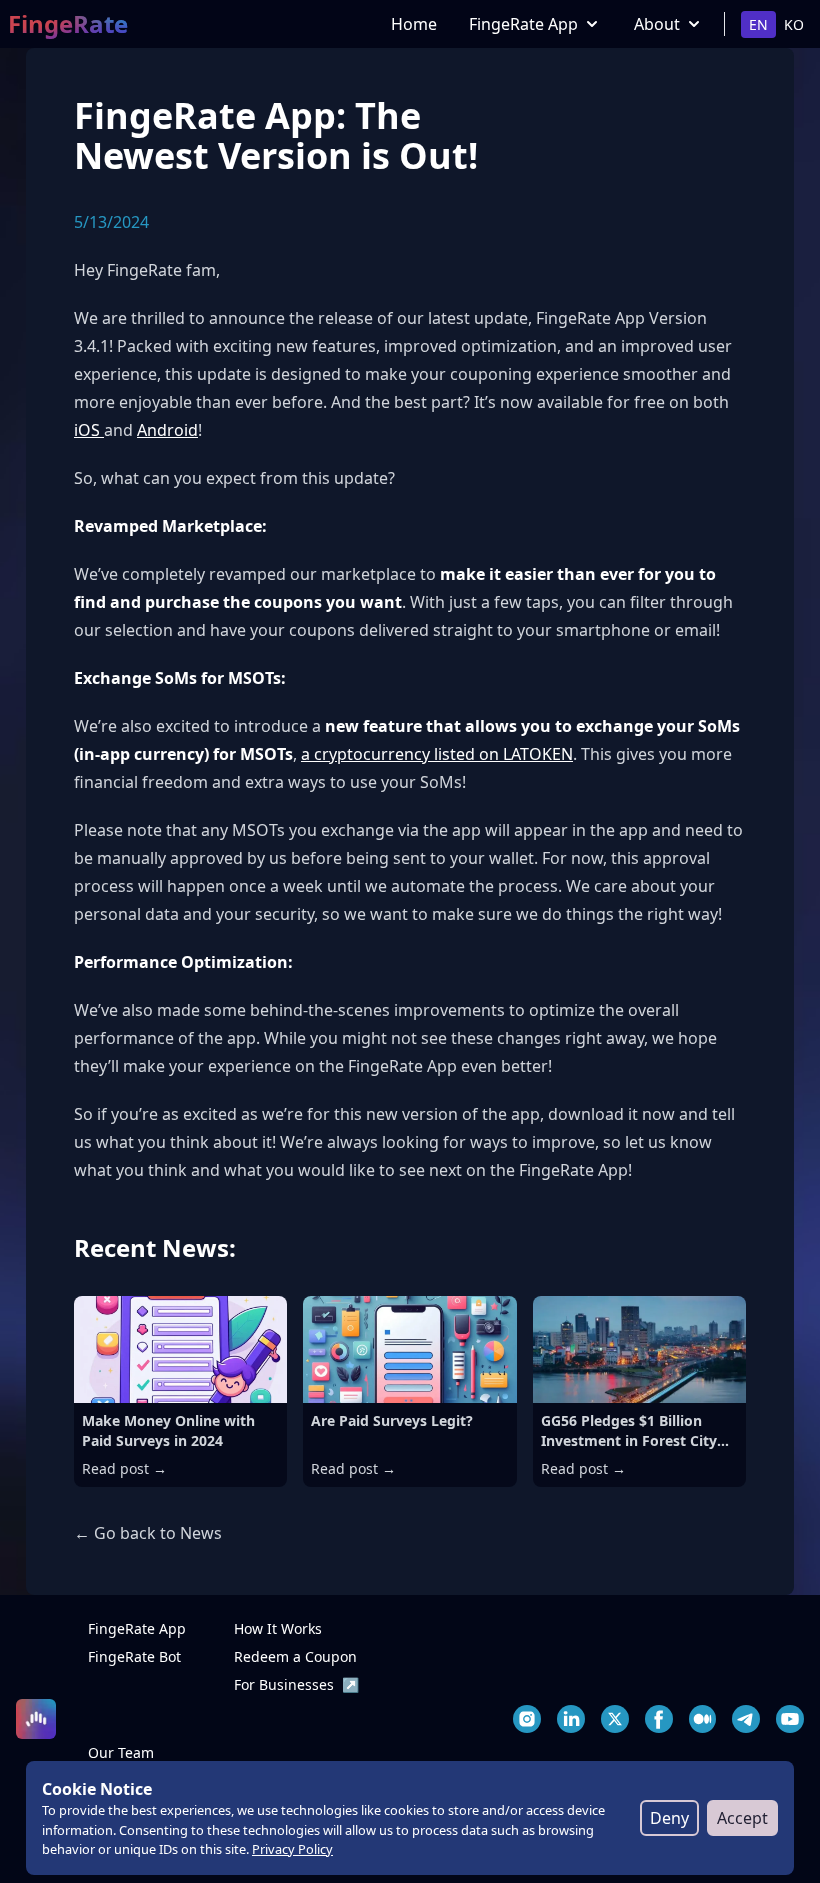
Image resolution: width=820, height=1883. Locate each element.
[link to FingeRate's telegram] (746, 1719)
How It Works (278, 1628)
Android (167, 430)
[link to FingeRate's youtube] (790, 1719)
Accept (742, 1818)
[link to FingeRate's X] (615, 1719)
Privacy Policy (292, 1849)
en (758, 24)
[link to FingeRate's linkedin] (571, 1719)
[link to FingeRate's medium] (703, 1719)
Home (414, 24)
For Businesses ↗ (296, 1684)
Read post (124, 1468)
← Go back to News (148, 1533)
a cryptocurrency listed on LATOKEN (437, 754)
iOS (89, 430)
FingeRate (68, 24)
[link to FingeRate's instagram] (527, 1719)
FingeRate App (523, 24)
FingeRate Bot (134, 1656)
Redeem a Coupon (295, 1656)
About (657, 24)
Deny (669, 1818)
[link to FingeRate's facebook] (659, 1719)
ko (794, 24)
